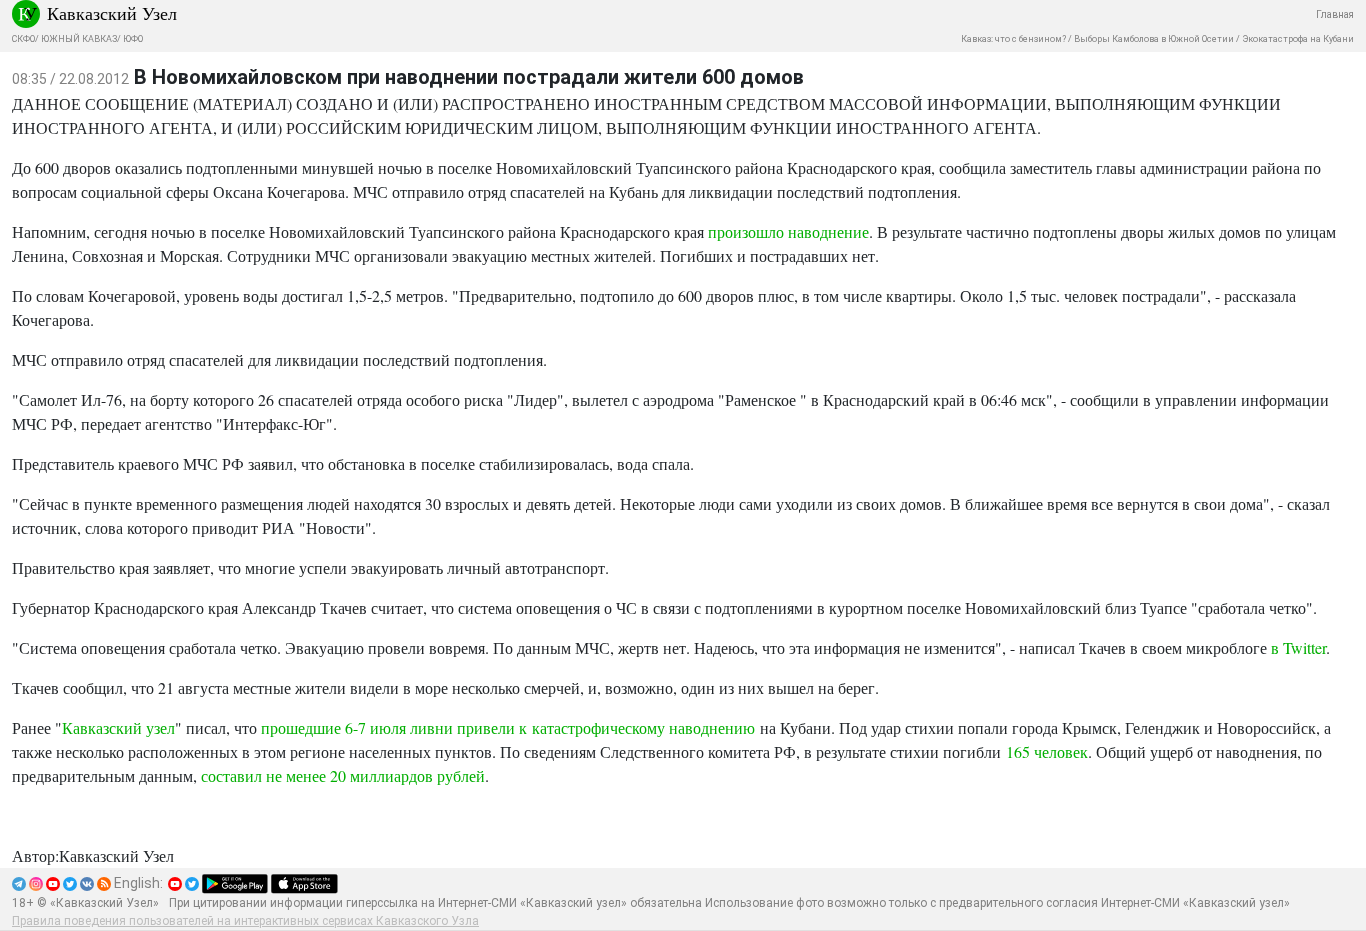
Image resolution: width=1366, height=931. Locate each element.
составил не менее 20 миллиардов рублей (343, 775)
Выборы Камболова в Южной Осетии (1154, 39)
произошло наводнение (788, 231)
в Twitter (1298, 647)
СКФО (23, 39)
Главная (1335, 14)
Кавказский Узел (112, 13)
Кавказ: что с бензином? (1013, 39)
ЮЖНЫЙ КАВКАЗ (79, 39)
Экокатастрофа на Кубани (1298, 39)
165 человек (1047, 751)
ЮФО (133, 39)
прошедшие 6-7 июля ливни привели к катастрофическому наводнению (508, 727)
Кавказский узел (118, 727)
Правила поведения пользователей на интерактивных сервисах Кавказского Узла (245, 921)
